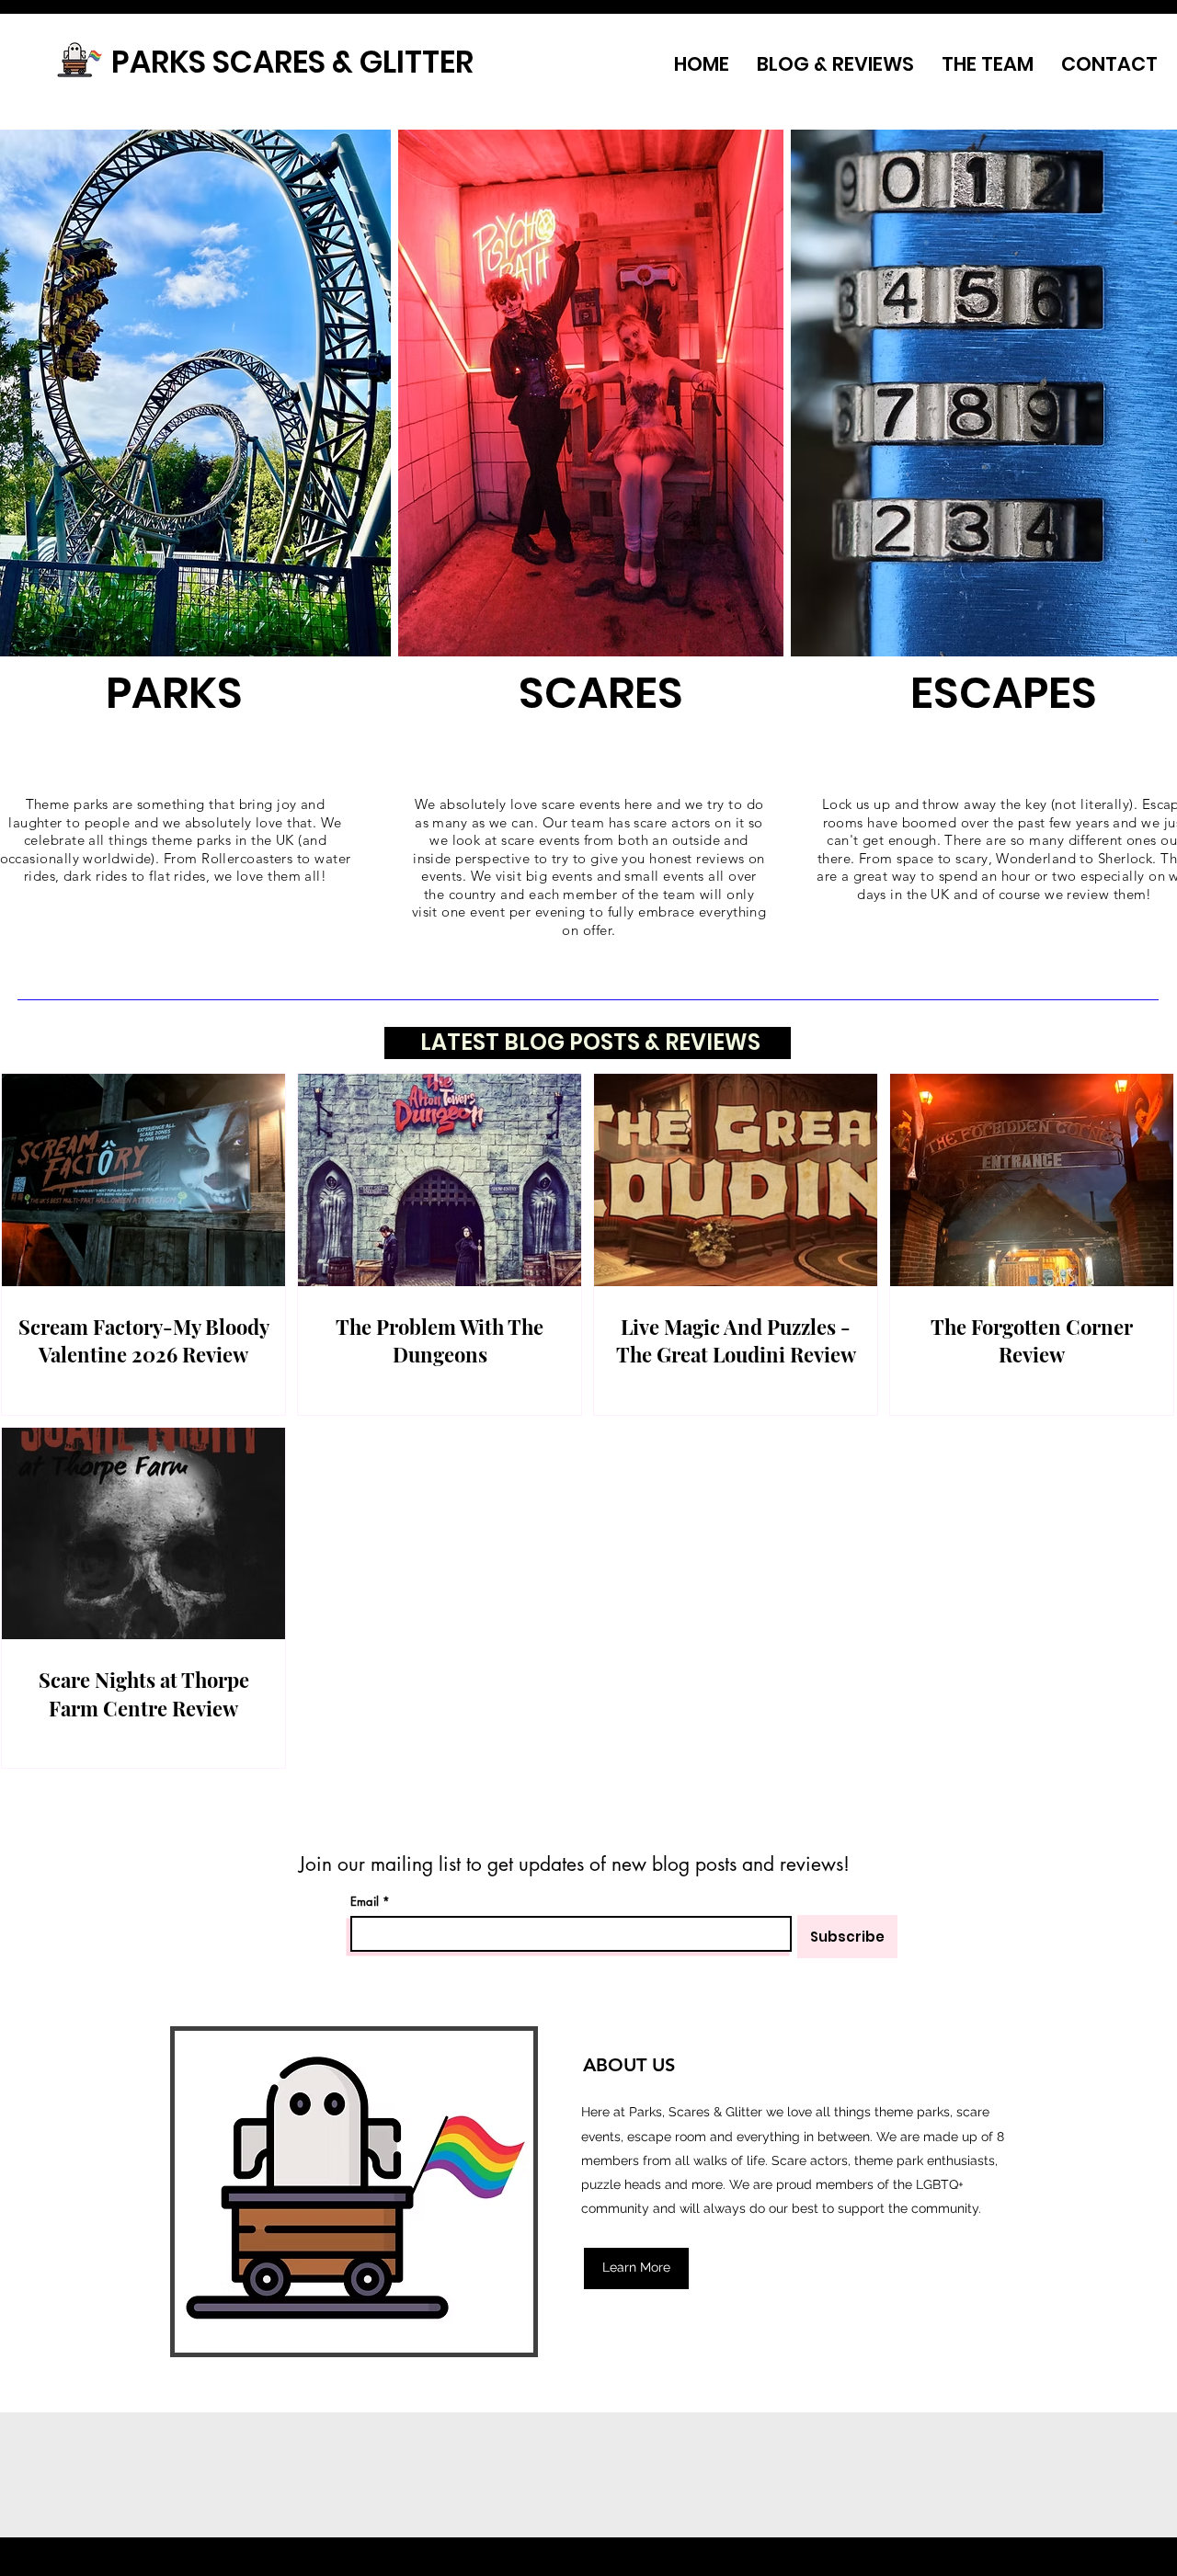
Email (365, 1902)
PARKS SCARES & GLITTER (292, 62)
